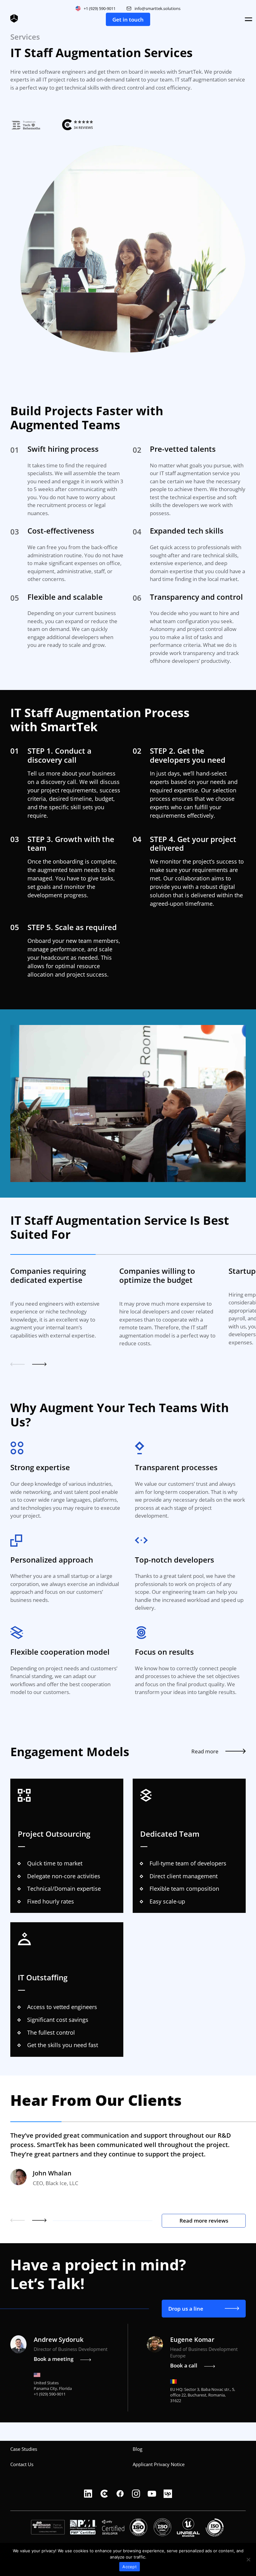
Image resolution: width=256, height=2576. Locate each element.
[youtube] (152, 2494)
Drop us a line (186, 2309)
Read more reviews (204, 2221)
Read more (205, 1751)
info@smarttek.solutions (158, 8)
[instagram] (136, 2494)
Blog (138, 2449)
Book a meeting (54, 2359)
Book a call (184, 2365)
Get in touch (128, 20)
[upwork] (168, 2494)
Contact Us (22, 2464)
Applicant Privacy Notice (159, 2464)
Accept (130, 2567)
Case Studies (24, 2449)
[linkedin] (88, 2494)
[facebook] (120, 2494)
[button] (17, 1365)
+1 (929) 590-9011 (100, 8)
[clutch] (104, 2494)
